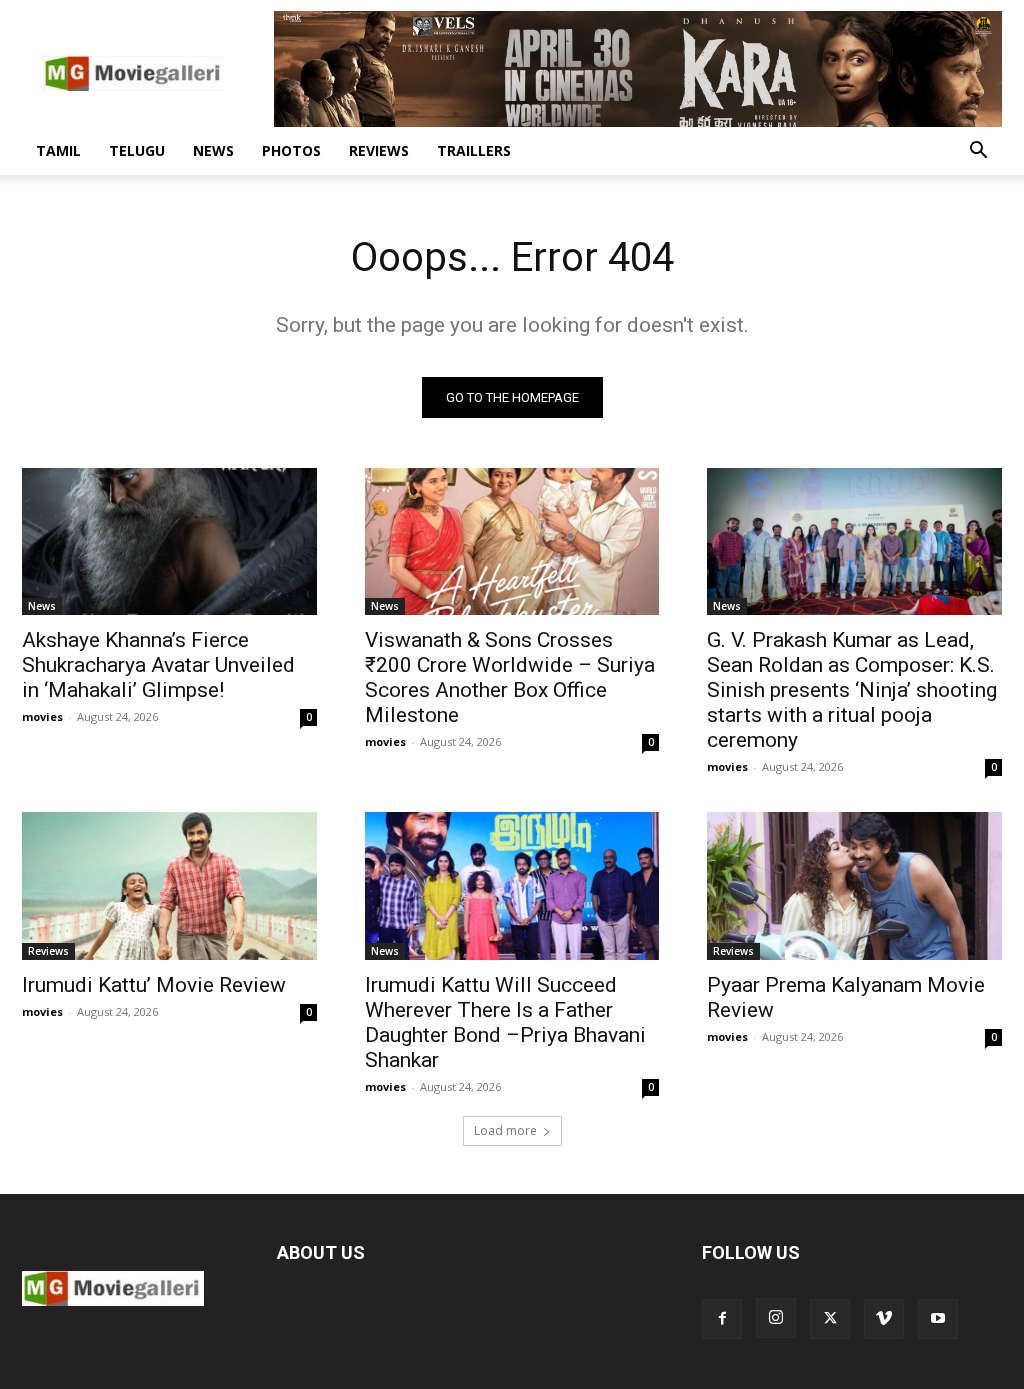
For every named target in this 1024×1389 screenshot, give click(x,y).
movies (42, 716)
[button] (978, 152)
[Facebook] (722, 1319)
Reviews (379, 150)
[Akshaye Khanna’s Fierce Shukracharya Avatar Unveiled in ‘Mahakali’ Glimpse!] (169, 541)
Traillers (474, 150)
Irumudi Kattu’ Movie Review (154, 985)
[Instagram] (776, 1318)
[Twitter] (830, 1319)
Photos (291, 150)
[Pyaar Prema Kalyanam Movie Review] (854, 885)
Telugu (137, 150)
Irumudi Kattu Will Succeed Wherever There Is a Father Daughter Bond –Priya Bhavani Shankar (505, 1022)
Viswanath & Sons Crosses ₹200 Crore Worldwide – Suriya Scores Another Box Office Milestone (510, 677)
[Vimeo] (884, 1319)
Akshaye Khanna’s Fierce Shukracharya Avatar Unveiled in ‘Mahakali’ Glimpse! (158, 665)
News (213, 150)
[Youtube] (938, 1319)
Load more (505, 1130)
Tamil (58, 150)
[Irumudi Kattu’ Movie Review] (169, 885)
